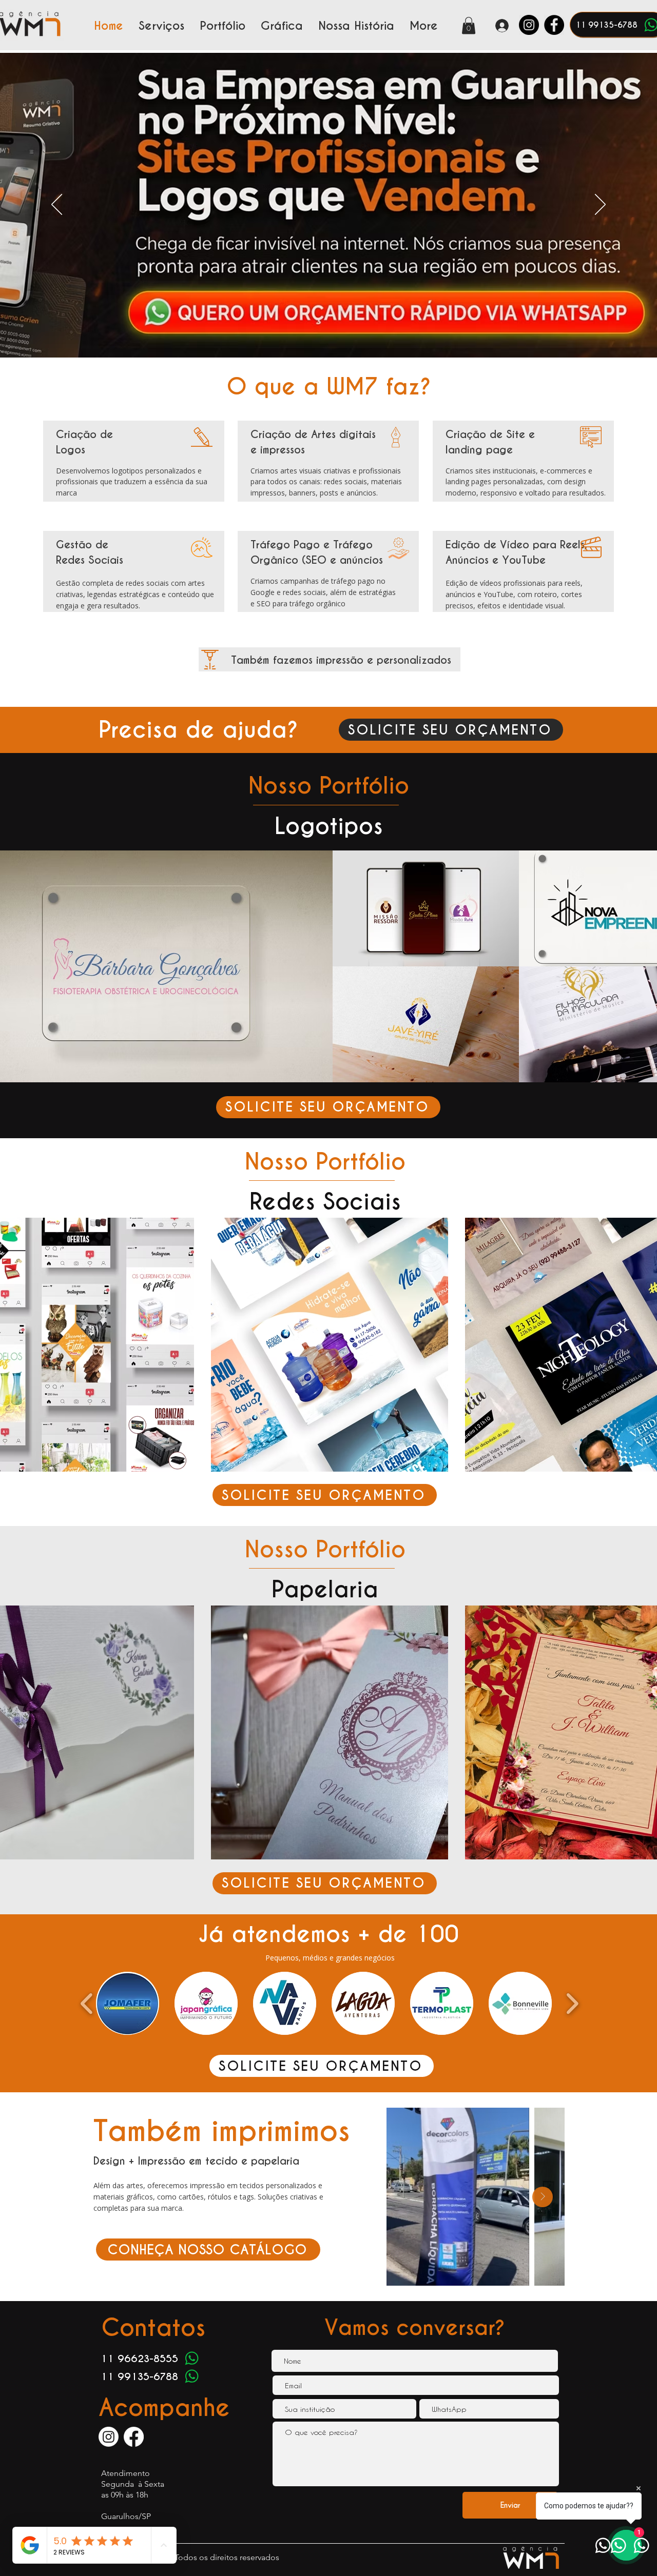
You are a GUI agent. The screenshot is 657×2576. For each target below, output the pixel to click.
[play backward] (87, 2004)
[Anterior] (57, 205)
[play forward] (572, 2004)
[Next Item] (543, 2197)
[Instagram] (529, 25)
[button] (469, 25)
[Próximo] (600, 205)
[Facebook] (554, 25)
